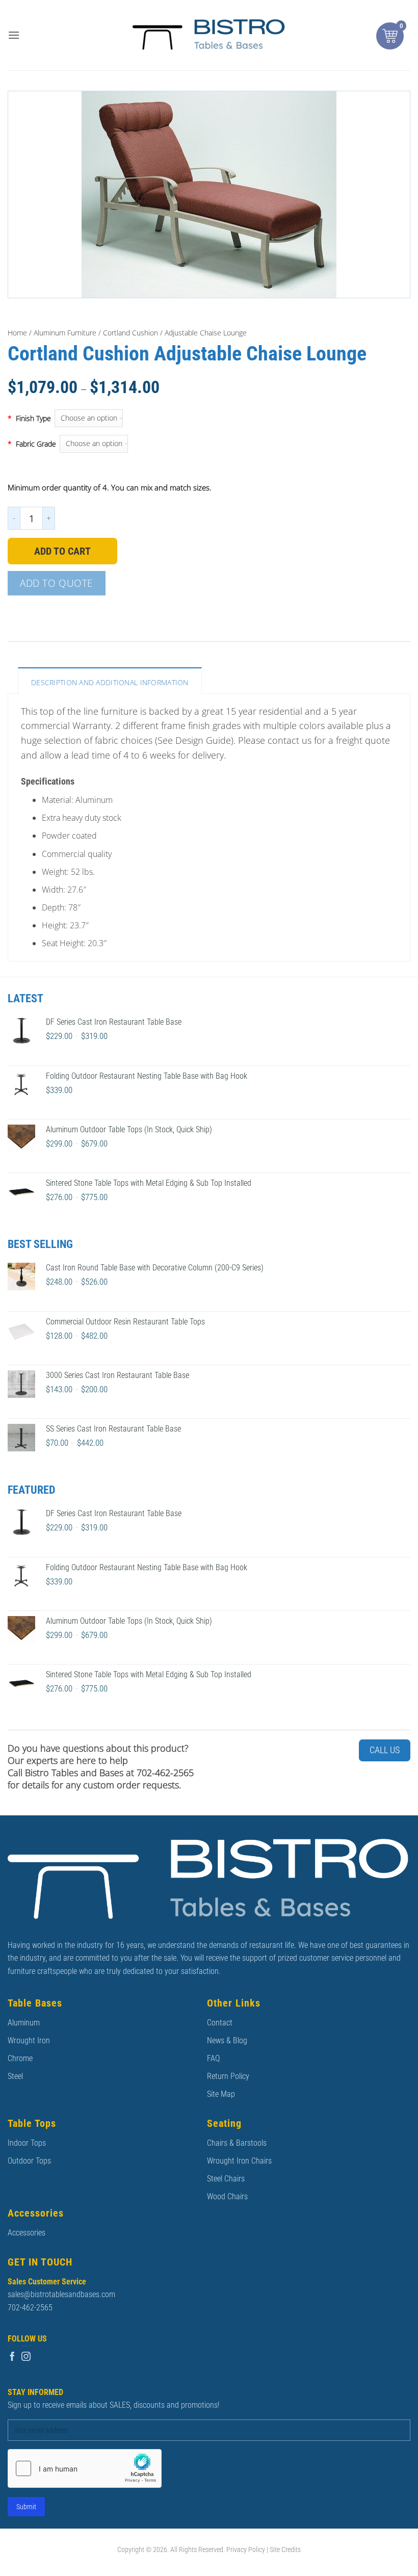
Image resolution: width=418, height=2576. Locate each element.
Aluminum (24, 2023)
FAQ (213, 2058)
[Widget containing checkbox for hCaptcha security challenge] (85, 2468)
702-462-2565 (30, 2308)
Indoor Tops (27, 2143)
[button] (14, 35)
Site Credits (285, 2550)
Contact (220, 2023)
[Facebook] (12, 2357)
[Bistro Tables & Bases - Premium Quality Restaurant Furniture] (209, 35)
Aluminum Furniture (65, 333)
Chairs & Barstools (237, 2143)
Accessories (27, 2233)
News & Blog (227, 2040)
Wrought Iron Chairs (239, 2161)
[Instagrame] (26, 2357)
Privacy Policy (246, 2550)
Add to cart (62, 551)
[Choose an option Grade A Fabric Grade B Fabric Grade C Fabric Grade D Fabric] (235, 444)
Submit (26, 2507)
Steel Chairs (226, 2179)
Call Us (385, 1750)
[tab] (110, 680)
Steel (15, 2076)
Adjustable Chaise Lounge (206, 333)
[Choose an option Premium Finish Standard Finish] (232, 418)
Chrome (20, 2058)
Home (17, 333)
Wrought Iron (29, 2040)
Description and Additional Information (110, 682)
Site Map (221, 2094)
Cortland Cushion (130, 333)
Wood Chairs (227, 2196)
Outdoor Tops (29, 2161)
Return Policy (228, 2076)
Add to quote (57, 583)
